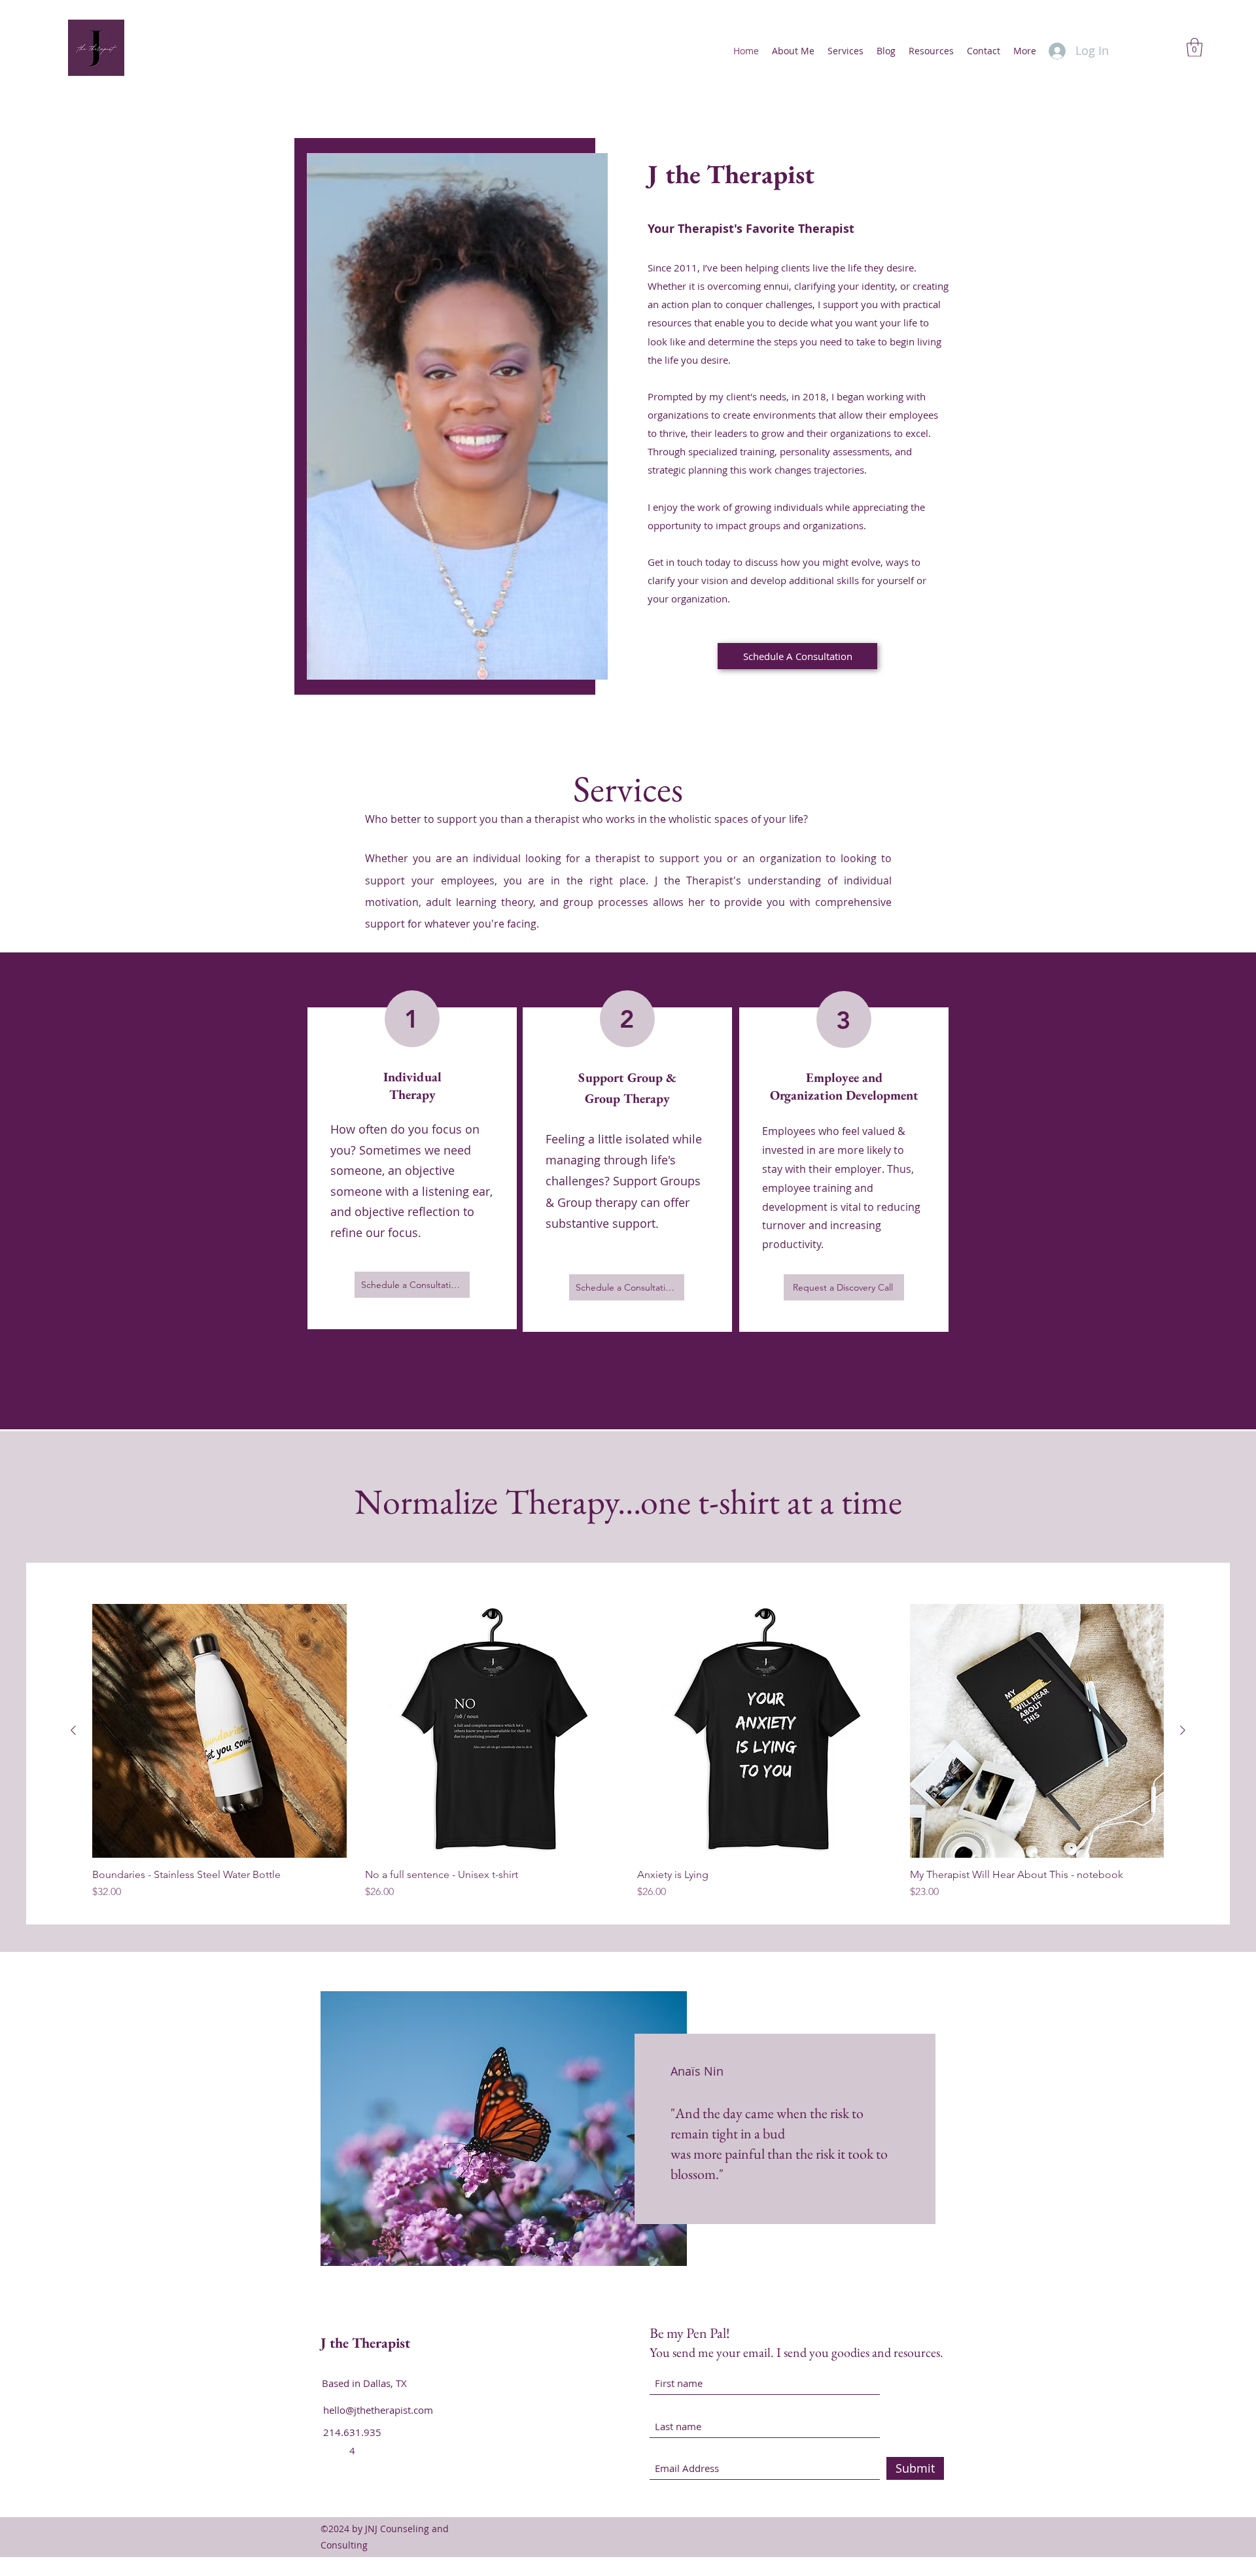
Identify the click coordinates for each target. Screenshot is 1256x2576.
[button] (1195, 47)
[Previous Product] (73, 1730)
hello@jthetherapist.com (378, 2410)
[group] (628, 1752)
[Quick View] (219, 1731)
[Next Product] (1183, 1730)
